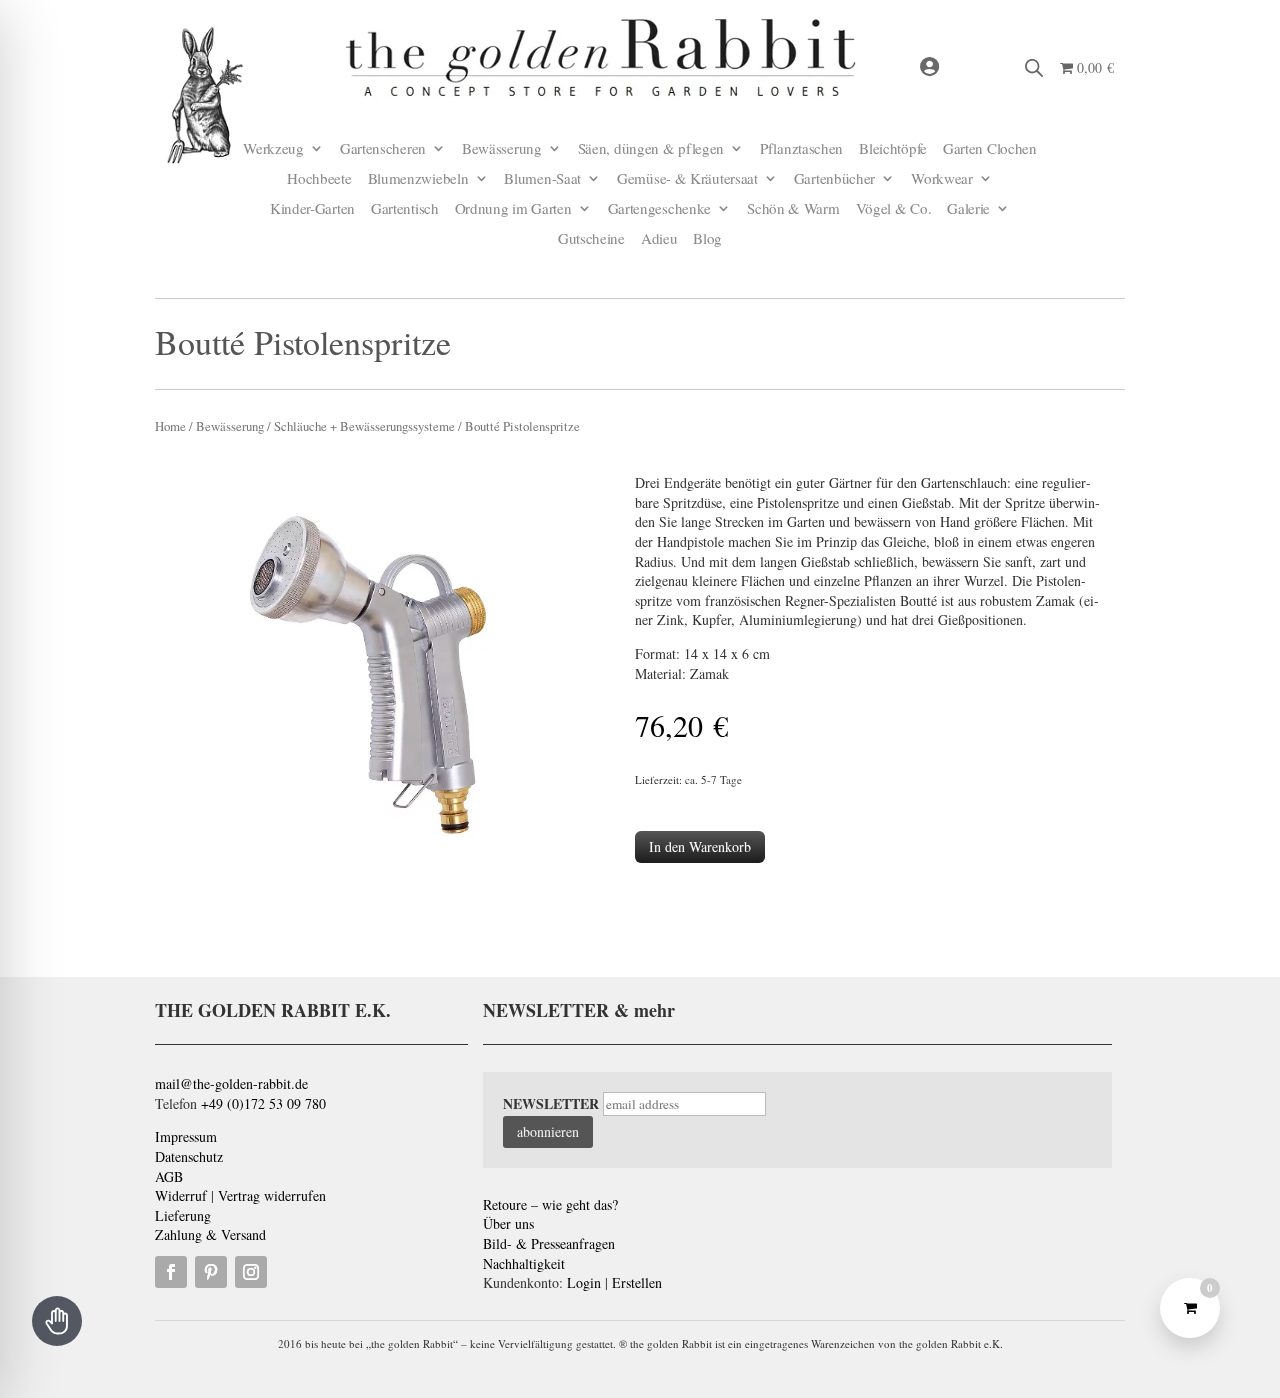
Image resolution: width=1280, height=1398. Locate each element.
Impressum (186, 1136)
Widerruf (181, 1195)
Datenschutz (189, 1156)
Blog (707, 239)
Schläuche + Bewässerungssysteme (364, 426)
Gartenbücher (834, 179)
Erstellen (637, 1282)
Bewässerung (502, 149)
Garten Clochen (990, 149)
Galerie (968, 209)
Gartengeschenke (660, 209)
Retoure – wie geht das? (550, 1204)
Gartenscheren (383, 149)
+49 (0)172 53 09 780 (263, 1103)
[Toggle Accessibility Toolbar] (57, 1321)
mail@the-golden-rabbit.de (231, 1083)
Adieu (659, 239)
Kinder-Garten (312, 209)
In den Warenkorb (700, 846)
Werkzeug (273, 149)
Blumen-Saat (542, 179)
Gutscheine (591, 239)
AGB (169, 1176)
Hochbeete (319, 179)
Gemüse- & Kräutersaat (687, 179)
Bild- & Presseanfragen (549, 1243)
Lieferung (183, 1215)
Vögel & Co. (894, 209)
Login (584, 1282)
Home (170, 426)
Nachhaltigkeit (524, 1263)
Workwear (942, 179)
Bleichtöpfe (893, 149)
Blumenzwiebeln (418, 179)
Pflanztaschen (801, 149)
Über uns (508, 1223)
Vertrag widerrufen (272, 1195)
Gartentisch (405, 209)
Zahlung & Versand (210, 1234)
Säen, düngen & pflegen (651, 149)
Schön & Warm (793, 209)
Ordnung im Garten (513, 209)
